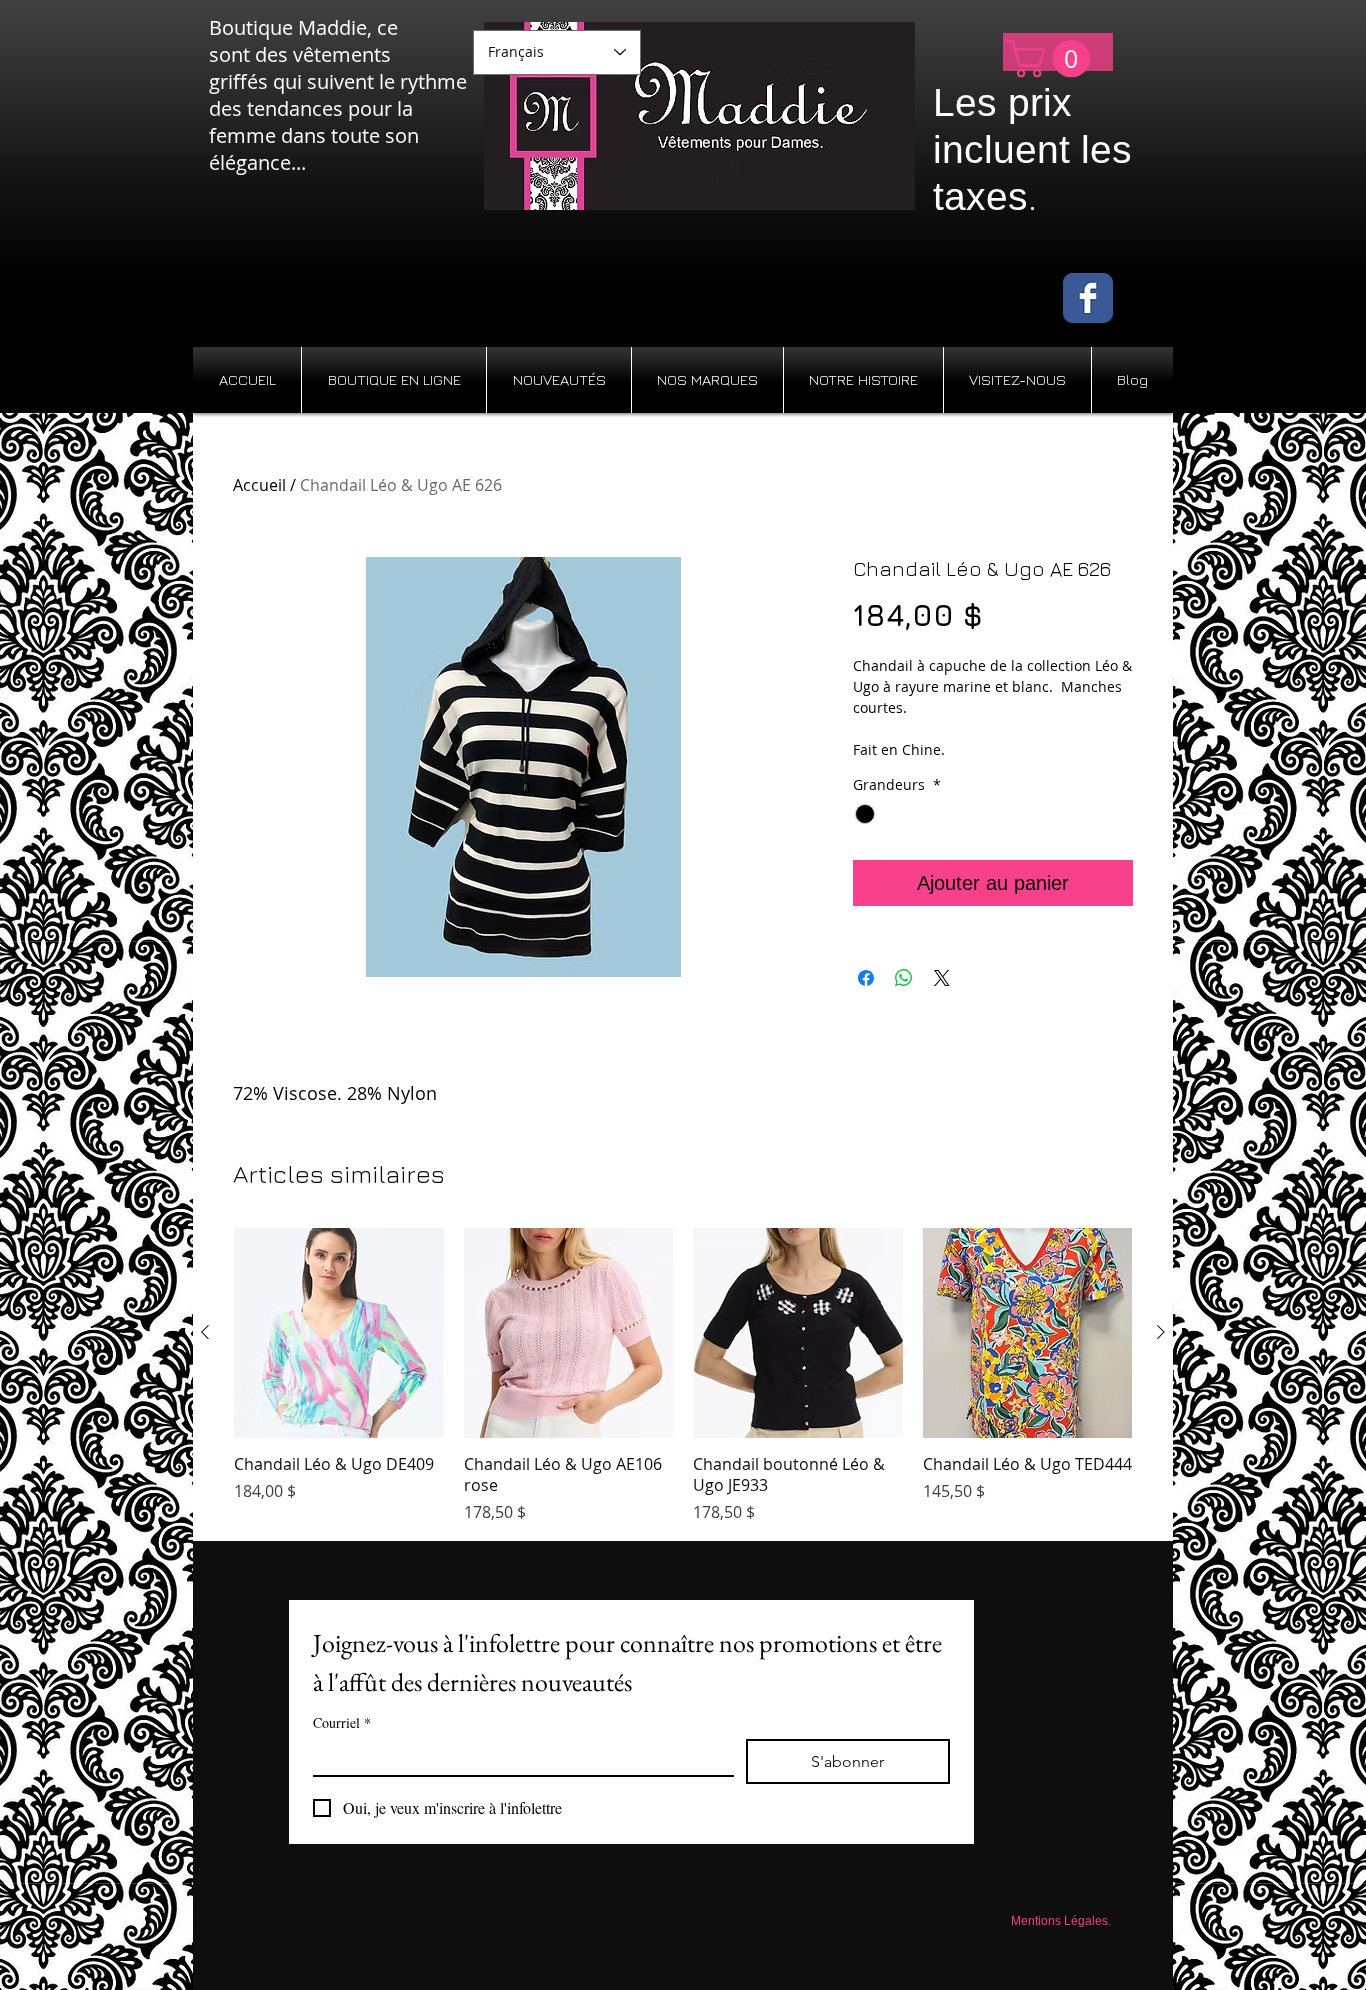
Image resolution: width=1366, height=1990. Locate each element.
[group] (683, 1375)
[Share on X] (942, 978)
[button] (1053, 59)
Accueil (259, 485)
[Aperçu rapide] (339, 1333)
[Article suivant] (1161, 1332)
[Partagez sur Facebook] (866, 978)
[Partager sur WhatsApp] (904, 978)
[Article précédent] (205, 1332)
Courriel (342, 1722)
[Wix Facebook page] (1088, 298)
